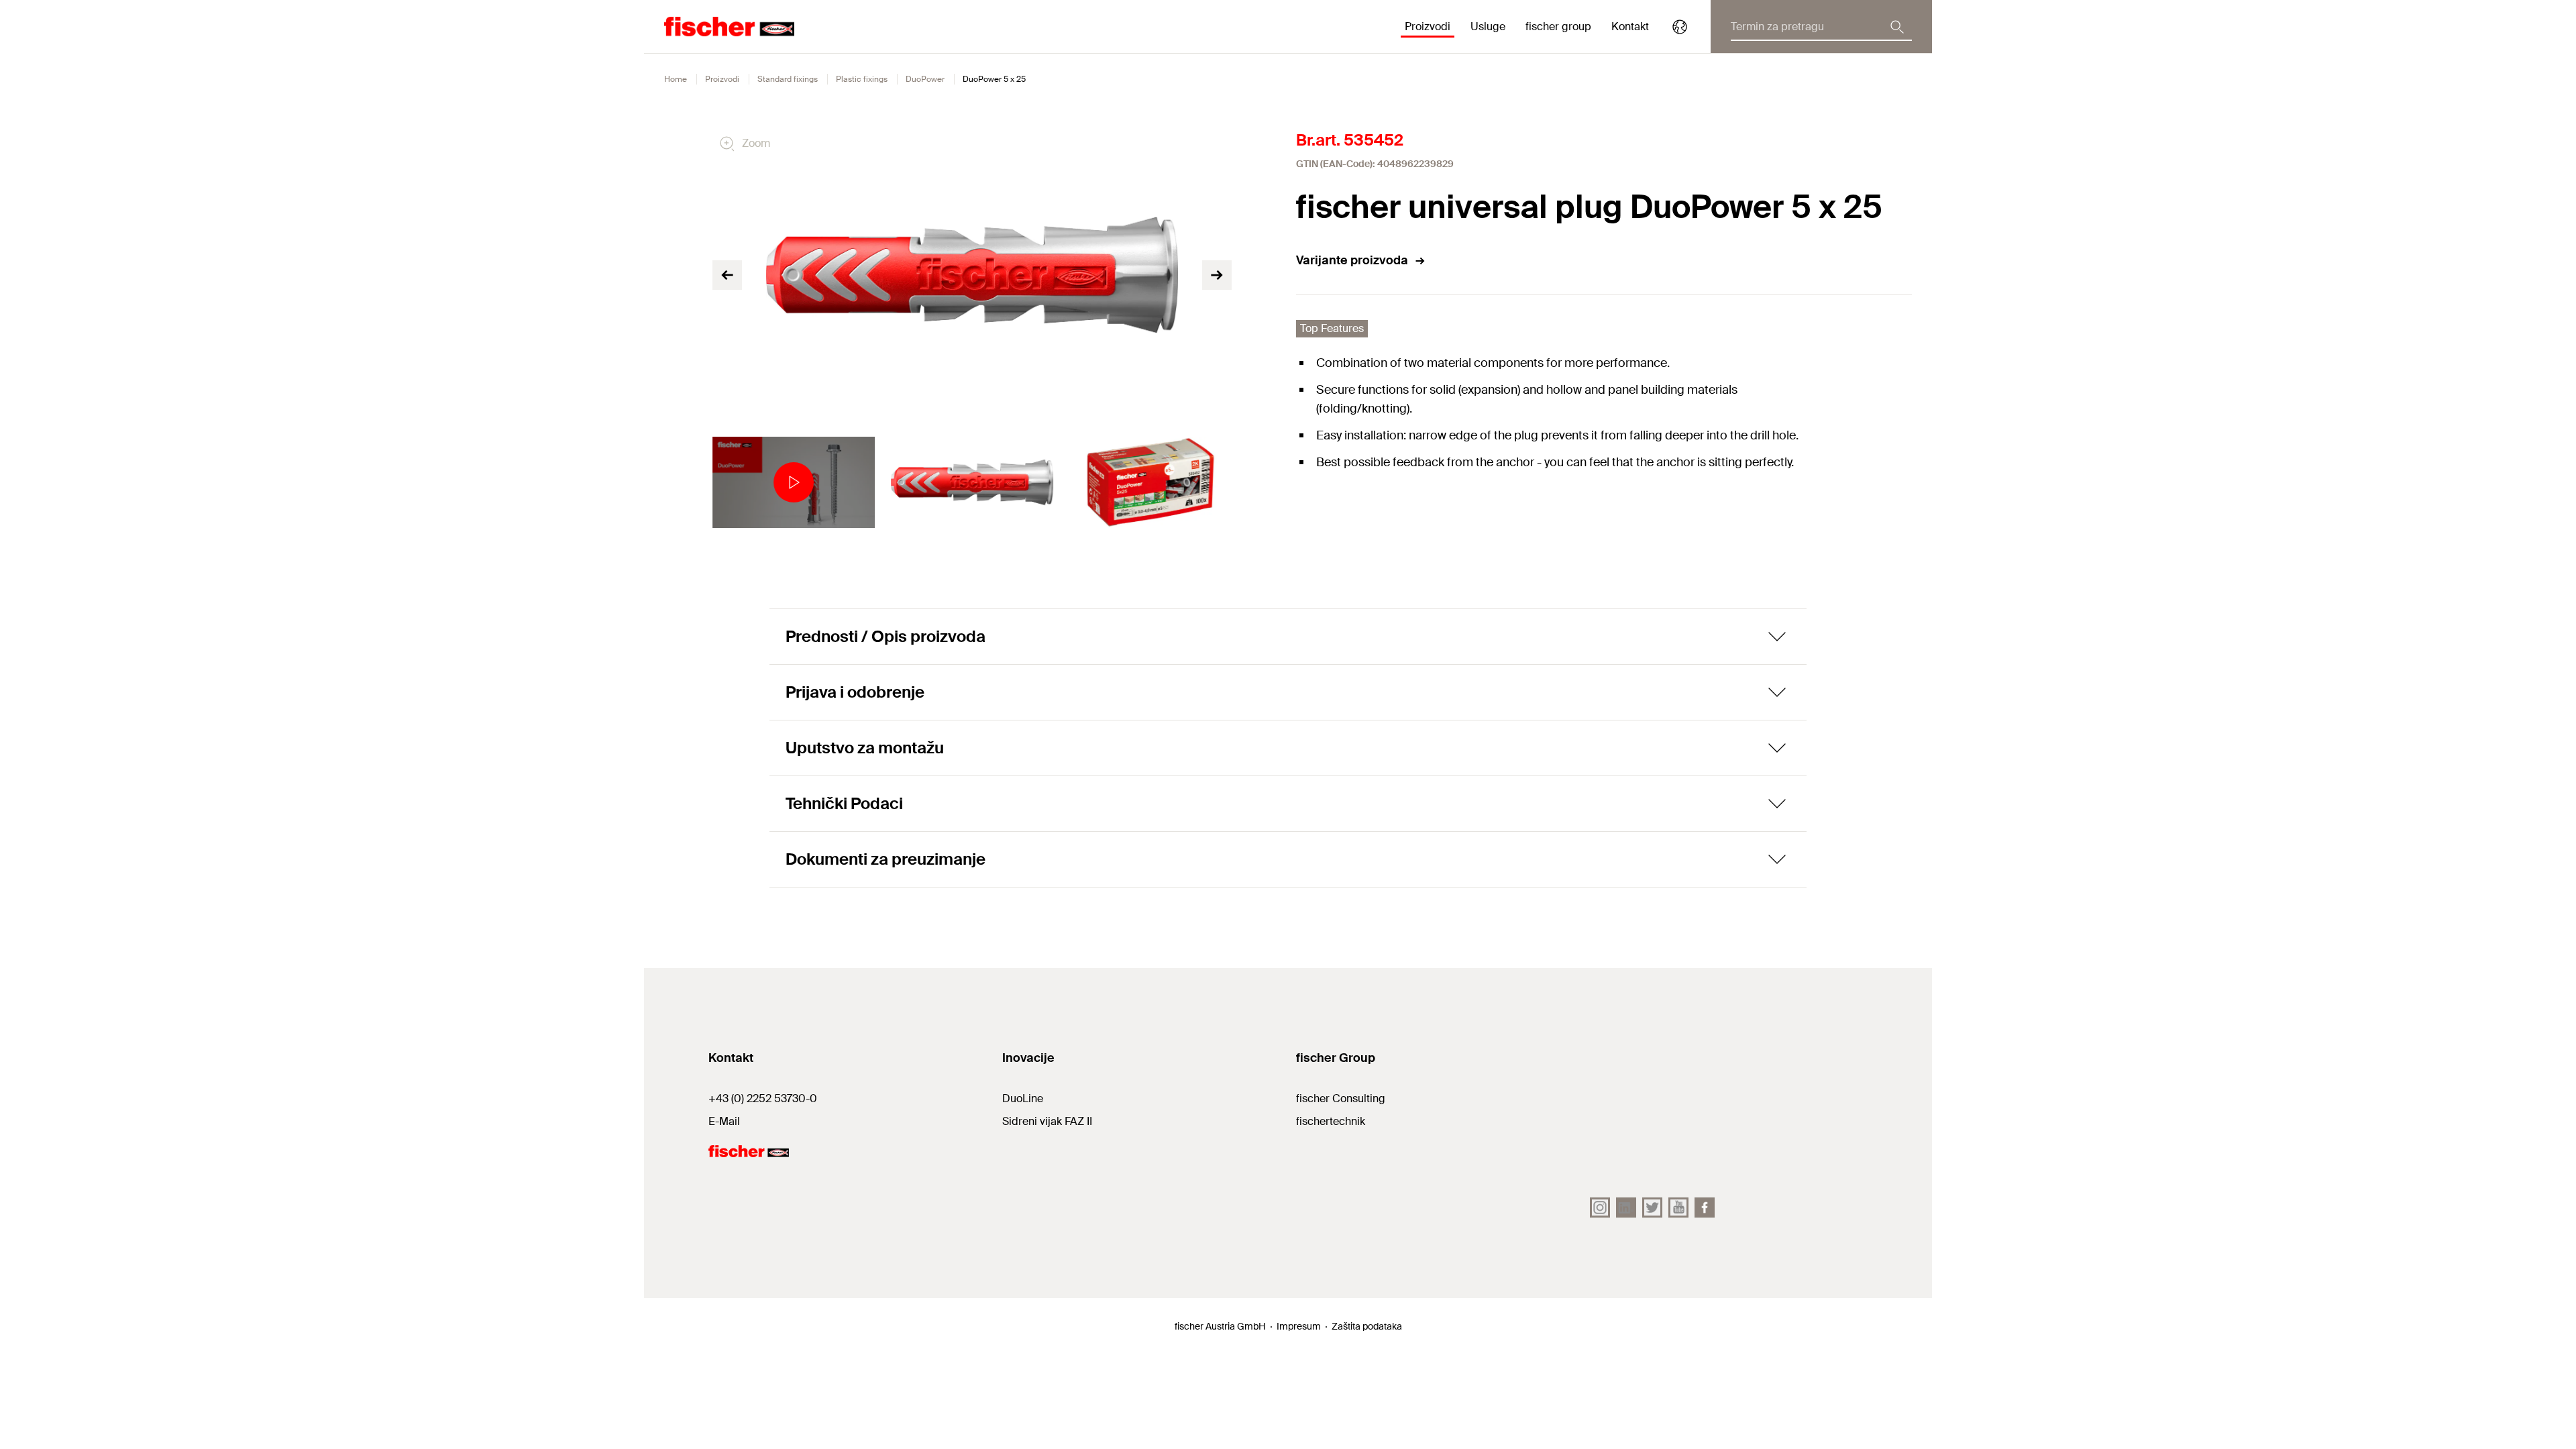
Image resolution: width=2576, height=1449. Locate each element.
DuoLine (1023, 1098)
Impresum (1299, 1326)
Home (676, 79)
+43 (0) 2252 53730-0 (763, 1098)
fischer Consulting (1341, 1098)
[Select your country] (1680, 27)
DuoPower (925, 79)
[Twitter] (1652, 1207)
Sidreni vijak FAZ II (1047, 1121)
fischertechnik (1331, 1121)
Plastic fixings (862, 79)
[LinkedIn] (1626, 1207)
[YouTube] (1678, 1207)
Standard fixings (788, 79)
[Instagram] (1600, 1207)
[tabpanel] (794, 482)
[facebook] (1705, 1207)
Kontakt (1630, 26)
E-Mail (724, 1121)
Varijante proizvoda (1352, 260)
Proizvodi (722, 79)
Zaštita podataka (1367, 1326)
